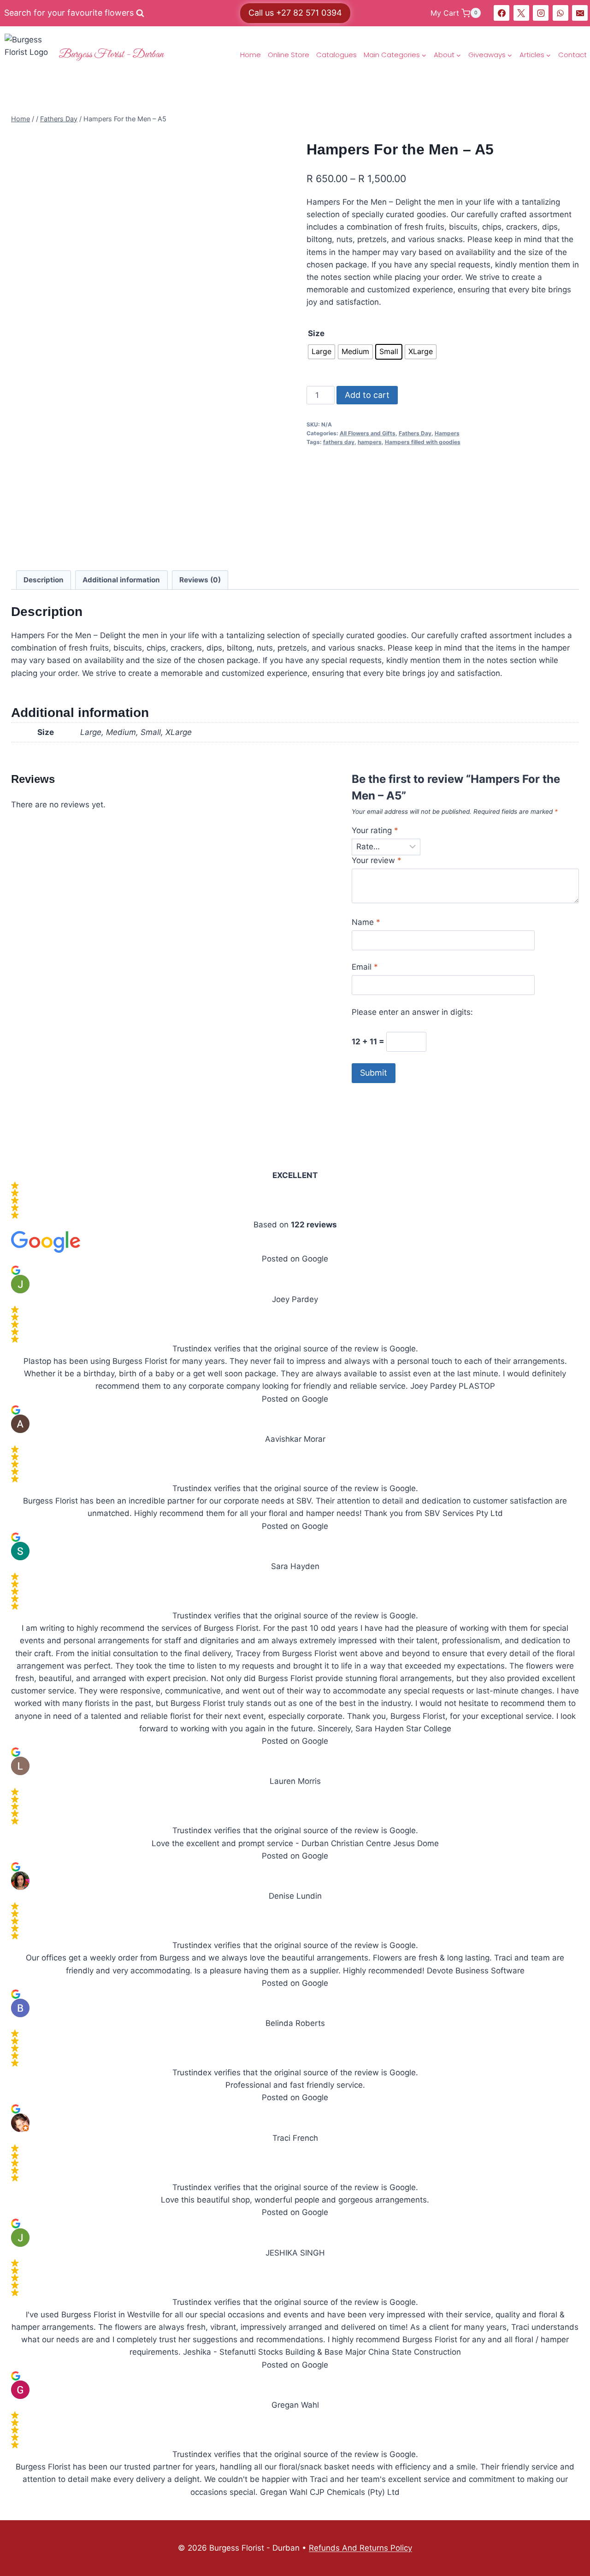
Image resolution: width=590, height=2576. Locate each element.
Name (366, 922)
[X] (521, 13)
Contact (572, 55)
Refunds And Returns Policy (360, 2548)
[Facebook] (501, 13)
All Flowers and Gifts (368, 433)
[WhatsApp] (560, 13)
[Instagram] (541, 13)
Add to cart (367, 395)
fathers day (339, 442)
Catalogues (336, 55)
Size (316, 333)
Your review (377, 860)
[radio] (322, 352)
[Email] (580, 13)
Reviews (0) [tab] (200, 580)
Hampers (447, 433)
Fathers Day (415, 433)
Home (251, 55)
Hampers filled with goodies (423, 442)
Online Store (289, 55)
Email (365, 967)
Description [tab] (44, 580)
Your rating (375, 830)
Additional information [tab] (121, 580)
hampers (370, 442)
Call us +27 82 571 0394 (295, 13)
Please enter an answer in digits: (412, 1012)
